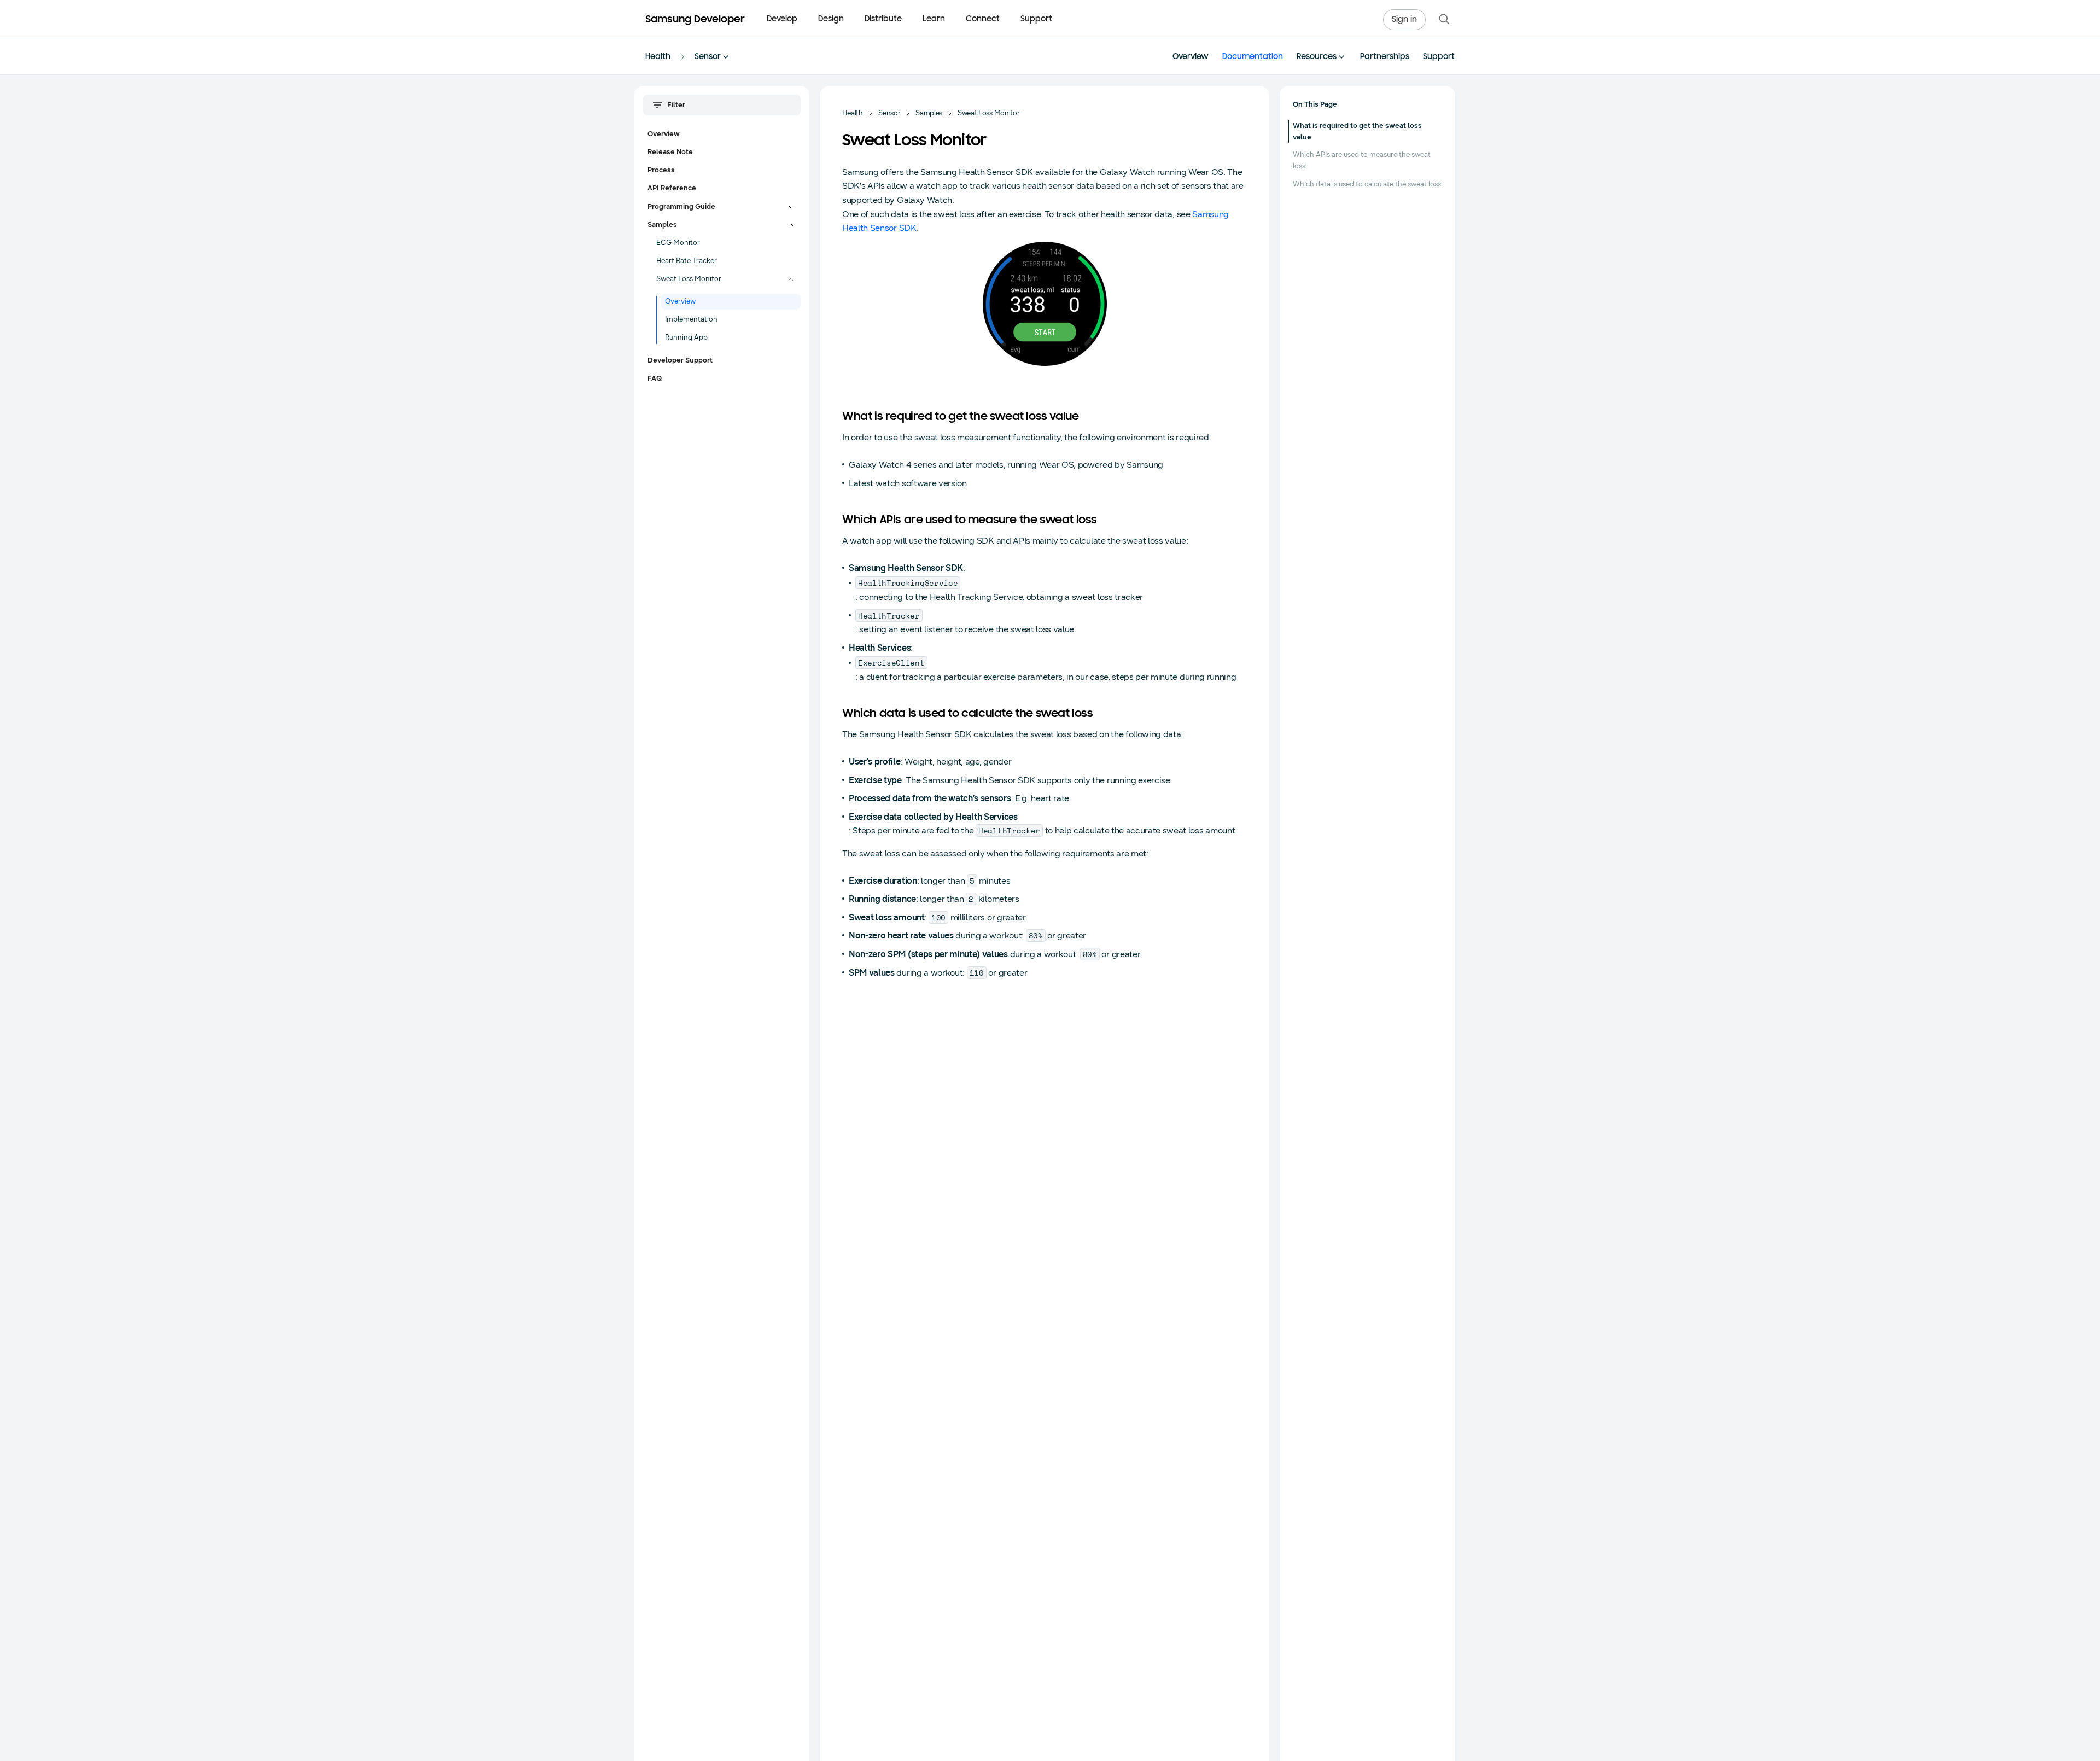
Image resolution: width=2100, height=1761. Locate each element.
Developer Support (680, 360)
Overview (1191, 57)
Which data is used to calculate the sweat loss (1367, 184)
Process (661, 170)
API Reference (672, 188)
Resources (1317, 57)
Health (658, 57)
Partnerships (1385, 57)
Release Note (670, 152)
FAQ (655, 378)
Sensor (708, 57)
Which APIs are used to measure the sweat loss (1362, 161)
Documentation (1253, 57)
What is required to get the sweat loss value (1357, 132)
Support (1036, 19)
